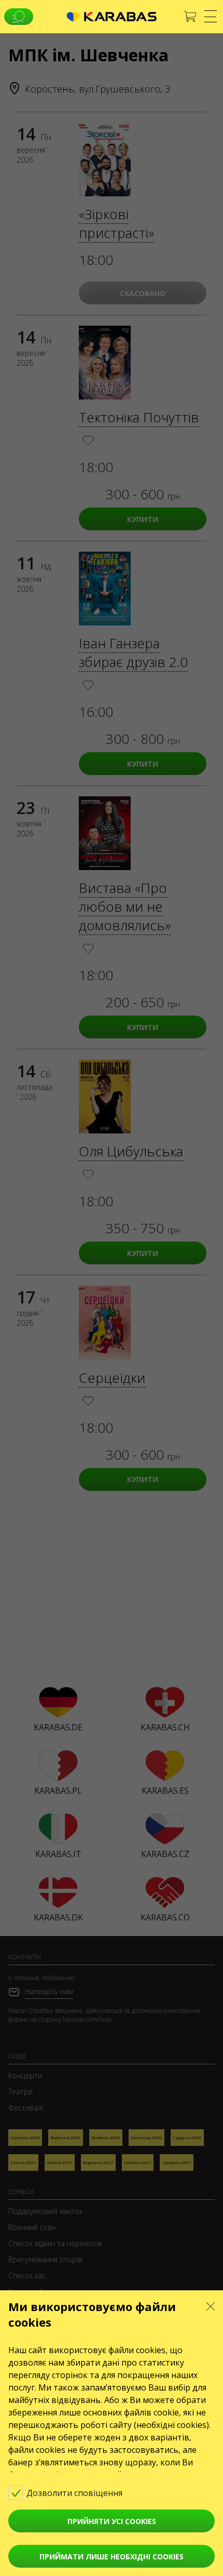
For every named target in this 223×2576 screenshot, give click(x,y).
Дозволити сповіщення (75, 2493)
